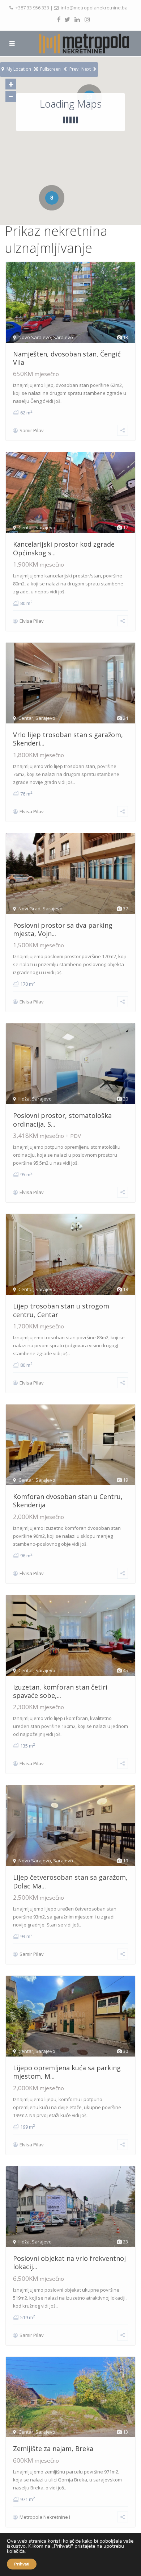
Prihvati (22, 2564)
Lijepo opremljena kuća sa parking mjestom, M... (67, 2072)
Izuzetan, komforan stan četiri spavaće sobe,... (60, 1691)
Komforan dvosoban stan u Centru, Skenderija (68, 1501)
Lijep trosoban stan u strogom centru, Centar (61, 1310)
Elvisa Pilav (32, 621)
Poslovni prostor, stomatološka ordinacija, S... (62, 1120)
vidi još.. (54, 401)
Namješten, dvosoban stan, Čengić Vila (67, 358)
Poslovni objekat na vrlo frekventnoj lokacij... (69, 2262)
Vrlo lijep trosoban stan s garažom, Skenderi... (68, 739)
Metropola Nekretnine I (45, 2517)
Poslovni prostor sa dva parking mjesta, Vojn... (63, 929)
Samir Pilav (32, 430)
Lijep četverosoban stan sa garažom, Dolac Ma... (70, 1881)
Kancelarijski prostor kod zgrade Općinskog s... (64, 548)
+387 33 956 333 (32, 8)
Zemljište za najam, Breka (53, 2448)
